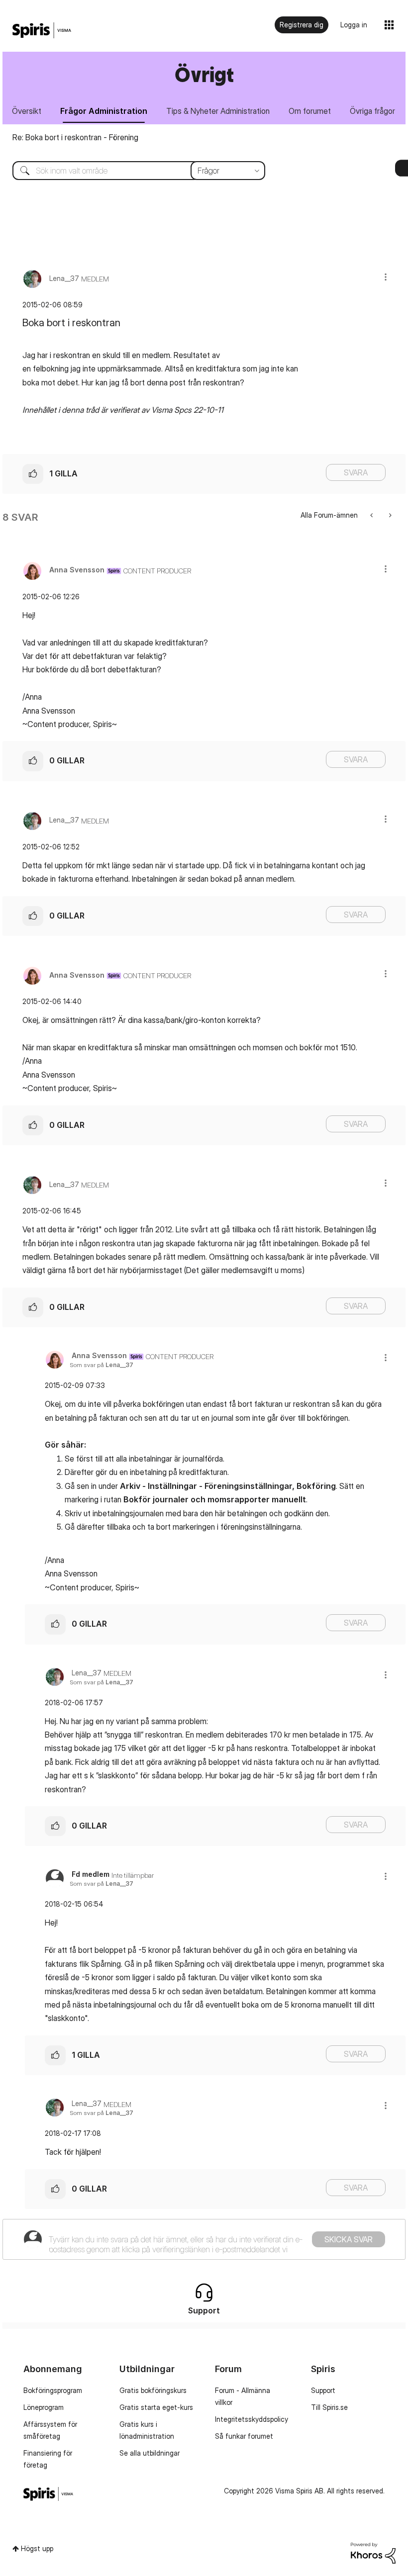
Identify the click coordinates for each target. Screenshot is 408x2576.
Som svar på (102, 1365)
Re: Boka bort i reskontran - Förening (75, 137)
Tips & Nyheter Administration (218, 111)
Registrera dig (302, 25)
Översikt (27, 111)
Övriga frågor (372, 111)
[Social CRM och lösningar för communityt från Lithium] (373, 2552)
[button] (386, 277)
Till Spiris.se (329, 2407)
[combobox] (131, 171)
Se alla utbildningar (150, 2453)
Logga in (354, 25)
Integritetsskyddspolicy (252, 2419)
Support (323, 2390)
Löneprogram (44, 2407)
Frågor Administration (104, 111)
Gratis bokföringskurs (153, 2390)
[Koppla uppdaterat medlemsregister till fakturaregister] (389, 515)
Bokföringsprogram (53, 2390)
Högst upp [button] (37, 2548)
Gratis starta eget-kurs (156, 2407)
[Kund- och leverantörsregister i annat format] (372, 515)
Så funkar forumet (244, 2436)
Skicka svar (349, 2239)
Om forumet (310, 111)
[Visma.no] (42, 31)
